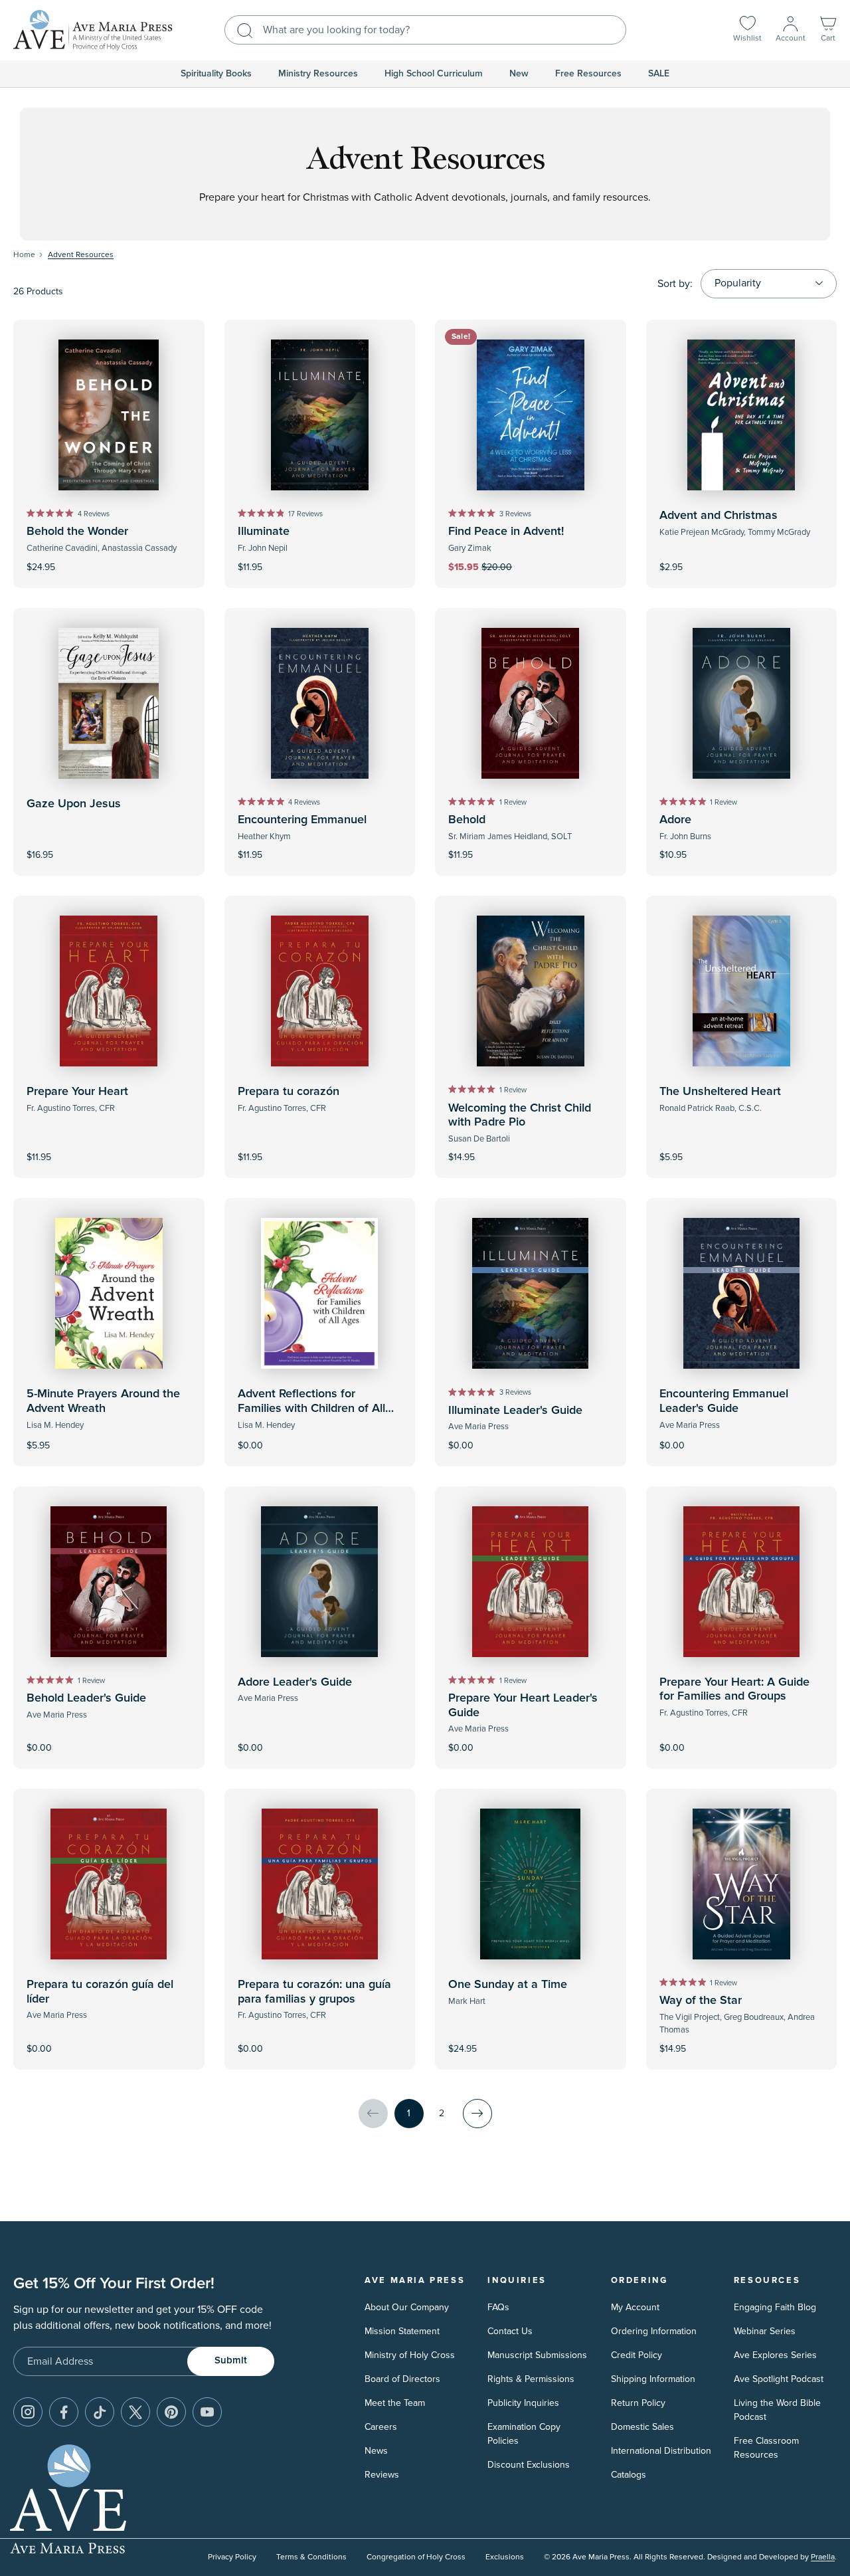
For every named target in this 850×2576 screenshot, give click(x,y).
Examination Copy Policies (524, 2434)
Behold (467, 820)
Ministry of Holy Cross (410, 2355)
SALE (659, 74)
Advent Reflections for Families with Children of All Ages (311, 1408)
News (376, 2451)
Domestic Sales (642, 2427)
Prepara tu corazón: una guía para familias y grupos (314, 1992)
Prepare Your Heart (77, 1092)
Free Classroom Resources (766, 2448)
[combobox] (425, 30)
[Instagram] (28, 2412)
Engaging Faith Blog (775, 2307)
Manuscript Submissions (537, 2355)
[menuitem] (216, 74)
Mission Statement (402, 2331)
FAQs (498, 2307)
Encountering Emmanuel (302, 820)
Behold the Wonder (77, 532)
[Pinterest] (171, 2412)
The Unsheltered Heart (720, 1092)
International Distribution (661, 2451)
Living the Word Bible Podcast (777, 2410)
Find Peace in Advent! (506, 532)
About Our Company (407, 2307)
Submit (231, 2360)
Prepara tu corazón (289, 1092)
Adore (675, 820)
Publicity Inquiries (523, 2403)
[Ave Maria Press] (93, 30)
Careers (381, 2427)
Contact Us (510, 2331)
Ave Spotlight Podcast (779, 2379)
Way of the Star (701, 2001)
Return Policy (638, 2403)
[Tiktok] (100, 2412)
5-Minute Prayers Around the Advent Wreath (103, 1401)
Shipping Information (653, 2379)
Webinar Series (765, 2331)
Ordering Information (654, 2331)
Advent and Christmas (719, 516)
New (519, 74)
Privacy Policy (232, 2557)
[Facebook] (64, 2412)
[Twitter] (135, 2412)
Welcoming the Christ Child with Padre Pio (520, 1116)
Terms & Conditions (311, 2557)
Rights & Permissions (531, 2379)
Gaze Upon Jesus (74, 804)
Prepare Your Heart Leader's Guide (523, 1706)
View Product (319, 1436)
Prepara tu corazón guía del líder (100, 1992)
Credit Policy (637, 2355)
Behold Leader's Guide (86, 1698)
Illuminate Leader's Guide (515, 1411)
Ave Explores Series (775, 2355)
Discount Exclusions (529, 2465)
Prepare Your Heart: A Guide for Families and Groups (734, 1690)
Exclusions (505, 2557)
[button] (828, 30)
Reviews (382, 2475)
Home (24, 255)
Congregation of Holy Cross (416, 2557)
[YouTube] (207, 2412)
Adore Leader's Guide (295, 1682)
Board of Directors (402, 2379)
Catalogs (629, 2475)
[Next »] (477, 2114)
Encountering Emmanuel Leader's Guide (724, 1401)
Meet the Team (395, 2403)
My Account (635, 2307)
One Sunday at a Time (508, 1985)
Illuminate (264, 532)
